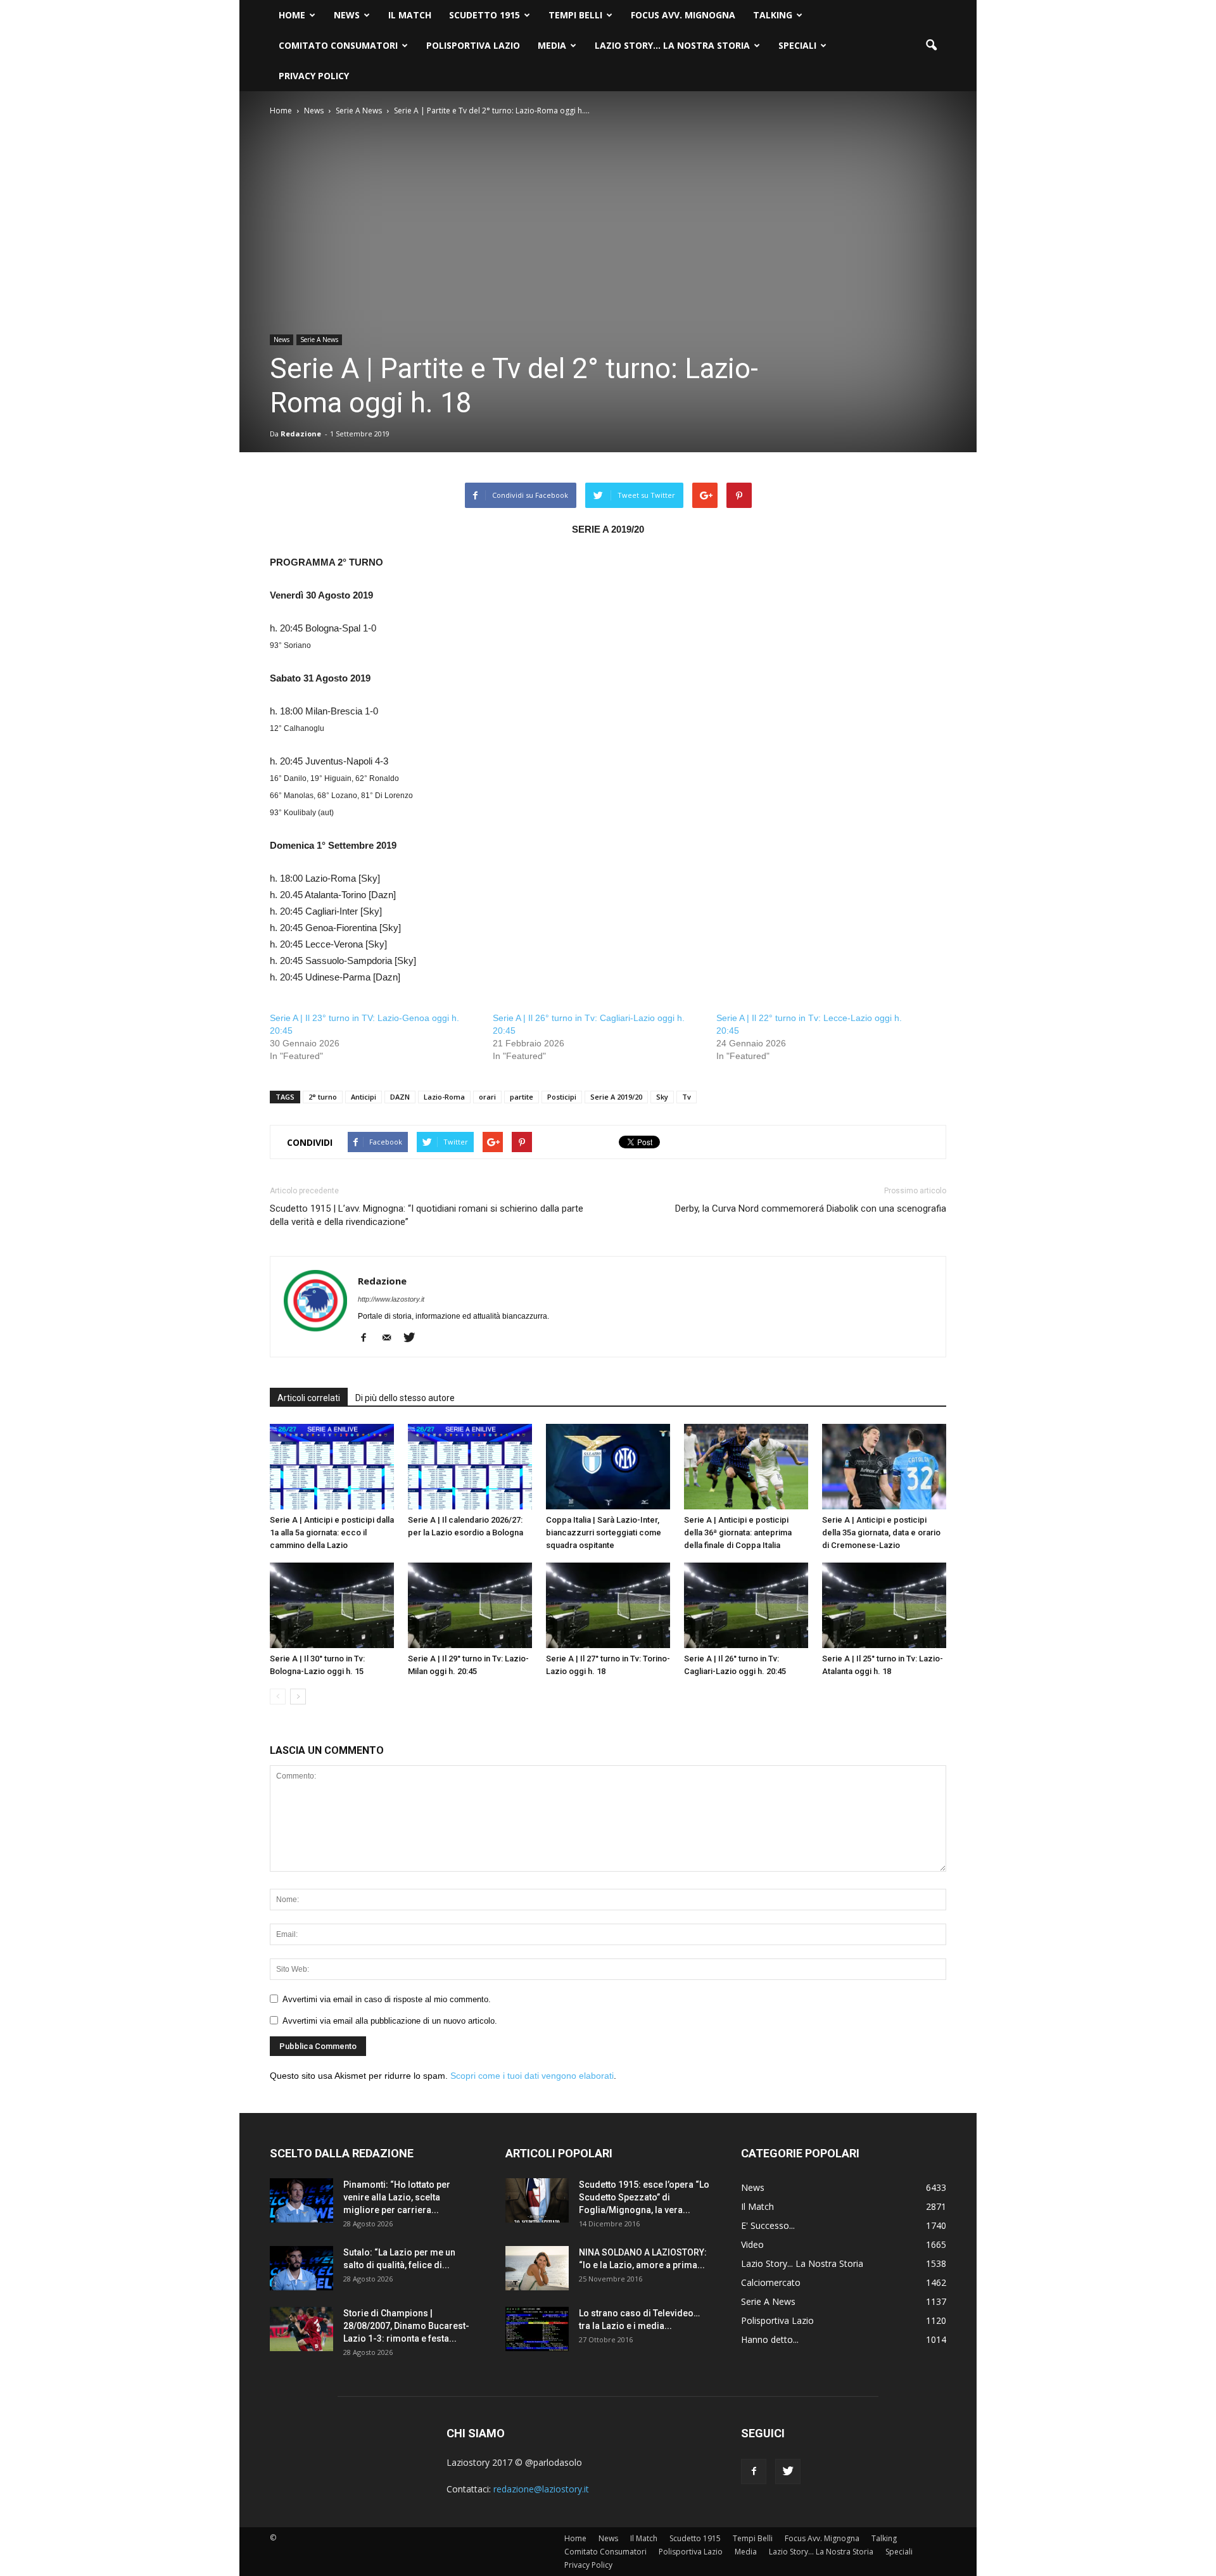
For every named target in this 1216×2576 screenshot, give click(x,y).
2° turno (323, 1097)
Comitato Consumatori (338, 45)
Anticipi (364, 1097)
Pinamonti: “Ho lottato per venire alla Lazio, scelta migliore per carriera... (397, 2197)
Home (292, 15)
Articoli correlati (309, 1398)
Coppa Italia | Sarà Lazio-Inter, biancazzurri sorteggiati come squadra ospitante (604, 1532)
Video (752, 2244)
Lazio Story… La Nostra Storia (672, 45)
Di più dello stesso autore (405, 1398)
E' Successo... (768, 2225)
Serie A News (319, 339)
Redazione (301, 434)
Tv (687, 1097)
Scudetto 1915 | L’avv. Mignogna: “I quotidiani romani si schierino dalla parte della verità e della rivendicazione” (427, 1215)
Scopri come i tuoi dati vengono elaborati (532, 2076)
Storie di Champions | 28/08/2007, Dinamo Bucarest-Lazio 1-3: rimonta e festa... (406, 2326)
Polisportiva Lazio (473, 45)
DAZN (400, 1097)
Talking (773, 15)
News (347, 15)
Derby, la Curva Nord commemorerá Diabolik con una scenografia (811, 1209)
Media (552, 45)
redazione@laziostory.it (541, 2489)
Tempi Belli (575, 15)
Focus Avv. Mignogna (683, 15)
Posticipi (562, 1097)
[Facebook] (368, 1338)
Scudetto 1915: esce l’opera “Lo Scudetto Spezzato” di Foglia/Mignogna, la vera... (644, 2197)
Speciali (797, 45)
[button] (931, 46)
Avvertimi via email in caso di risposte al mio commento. (387, 1999)
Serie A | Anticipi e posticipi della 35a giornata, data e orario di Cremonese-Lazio (881, 1532)
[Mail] (391, 1338)
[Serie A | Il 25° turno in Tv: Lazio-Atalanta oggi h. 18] (884, 1605)
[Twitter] (414, 1338)
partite (522, 1097)
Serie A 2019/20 (616, 1097)
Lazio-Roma (444, 1097)
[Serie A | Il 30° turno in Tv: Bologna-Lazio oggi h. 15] (332, 1605)
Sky (662, 1097)
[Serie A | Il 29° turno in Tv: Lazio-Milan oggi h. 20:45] (470, 1605)
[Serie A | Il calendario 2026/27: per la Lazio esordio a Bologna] (470, 1467)
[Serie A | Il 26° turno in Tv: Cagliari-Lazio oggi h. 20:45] (746, 1605)
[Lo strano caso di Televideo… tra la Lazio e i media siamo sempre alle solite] (537, 2329)
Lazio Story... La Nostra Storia (802, 2263)
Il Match (410, 15)
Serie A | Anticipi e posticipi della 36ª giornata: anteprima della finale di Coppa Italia (738, 1532)
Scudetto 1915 (484, 15)
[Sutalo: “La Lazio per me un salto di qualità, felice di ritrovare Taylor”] (301, 2268)
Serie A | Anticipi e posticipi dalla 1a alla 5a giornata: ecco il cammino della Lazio (332, 1532)
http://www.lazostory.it (391, 1299)
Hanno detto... (770, 2339)
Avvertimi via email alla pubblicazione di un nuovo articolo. (390, 2021)
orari (487, 1097)
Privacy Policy (314, 76)
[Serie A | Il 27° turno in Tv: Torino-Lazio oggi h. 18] (608, 1605)
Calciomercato (771, 2282)
